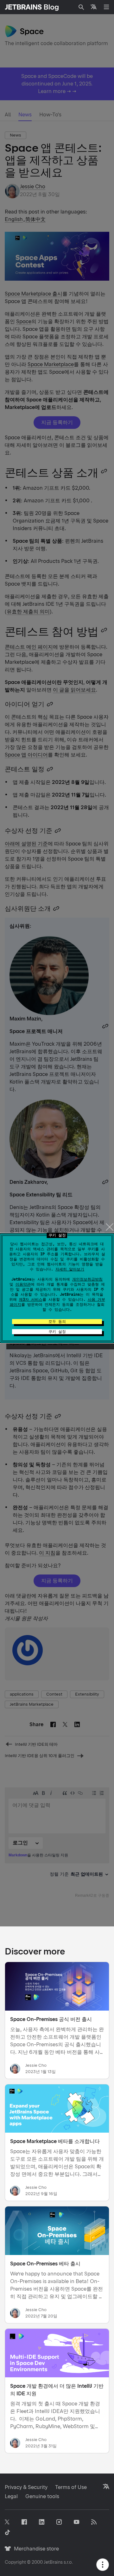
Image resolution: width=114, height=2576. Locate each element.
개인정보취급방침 (87, 1279)
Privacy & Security (26, 2487)
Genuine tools (42, 2496)
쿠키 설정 (57, 1332)
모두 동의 (57, 1322)
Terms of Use (71, 2487)
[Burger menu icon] (106, 7)
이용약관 (23, 1284)
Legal (11, 2496)
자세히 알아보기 (70, 1269)
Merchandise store (35, 2549)
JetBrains (53, 2562)
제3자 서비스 (31, 1300)
